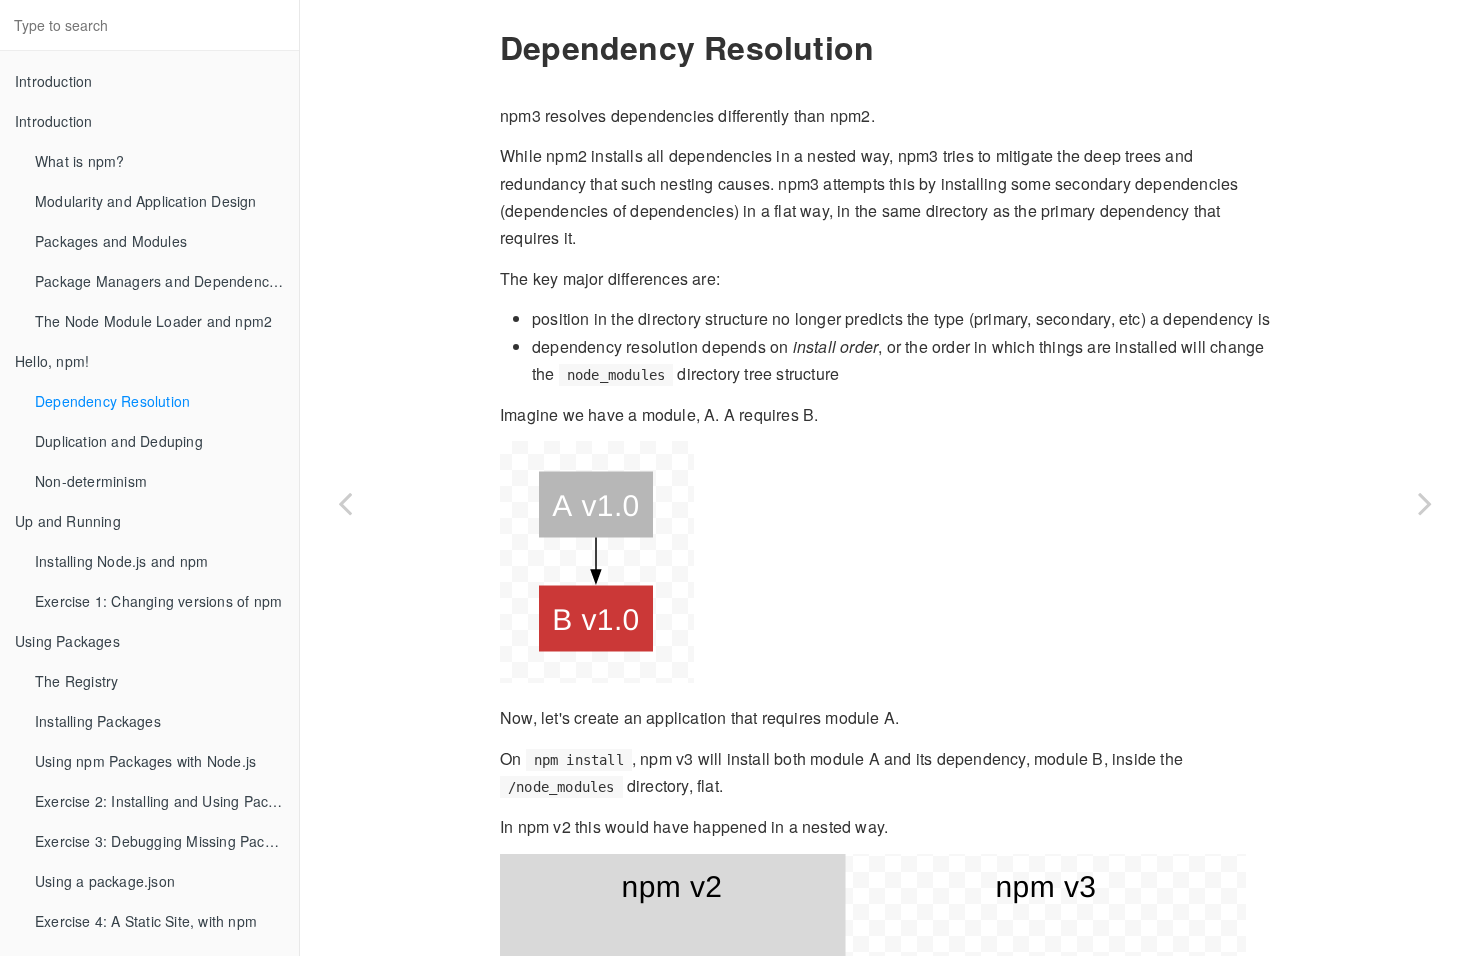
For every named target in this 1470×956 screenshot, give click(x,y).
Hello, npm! (52, 361)
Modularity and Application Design (146, 201)
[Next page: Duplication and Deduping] (1425, 503)
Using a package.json (105, 881)
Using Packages (67, 641)
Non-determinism (91, 481)
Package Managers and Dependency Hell (167, 281)
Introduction (53, 81)
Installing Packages (98, 721)
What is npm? (79, 161)
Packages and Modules (111, 241)
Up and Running (68, 521)
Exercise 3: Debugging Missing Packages (167, 841)
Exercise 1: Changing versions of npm (158, 601)
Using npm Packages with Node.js (145, 761)
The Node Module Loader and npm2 (153, 321)
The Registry (76, 681)
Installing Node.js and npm (121, 561)
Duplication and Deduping (119, 441)
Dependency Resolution (112, 401)
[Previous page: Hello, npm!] (345, 503)
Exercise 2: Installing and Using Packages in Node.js (167, 801)
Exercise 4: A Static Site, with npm (146, 921)
